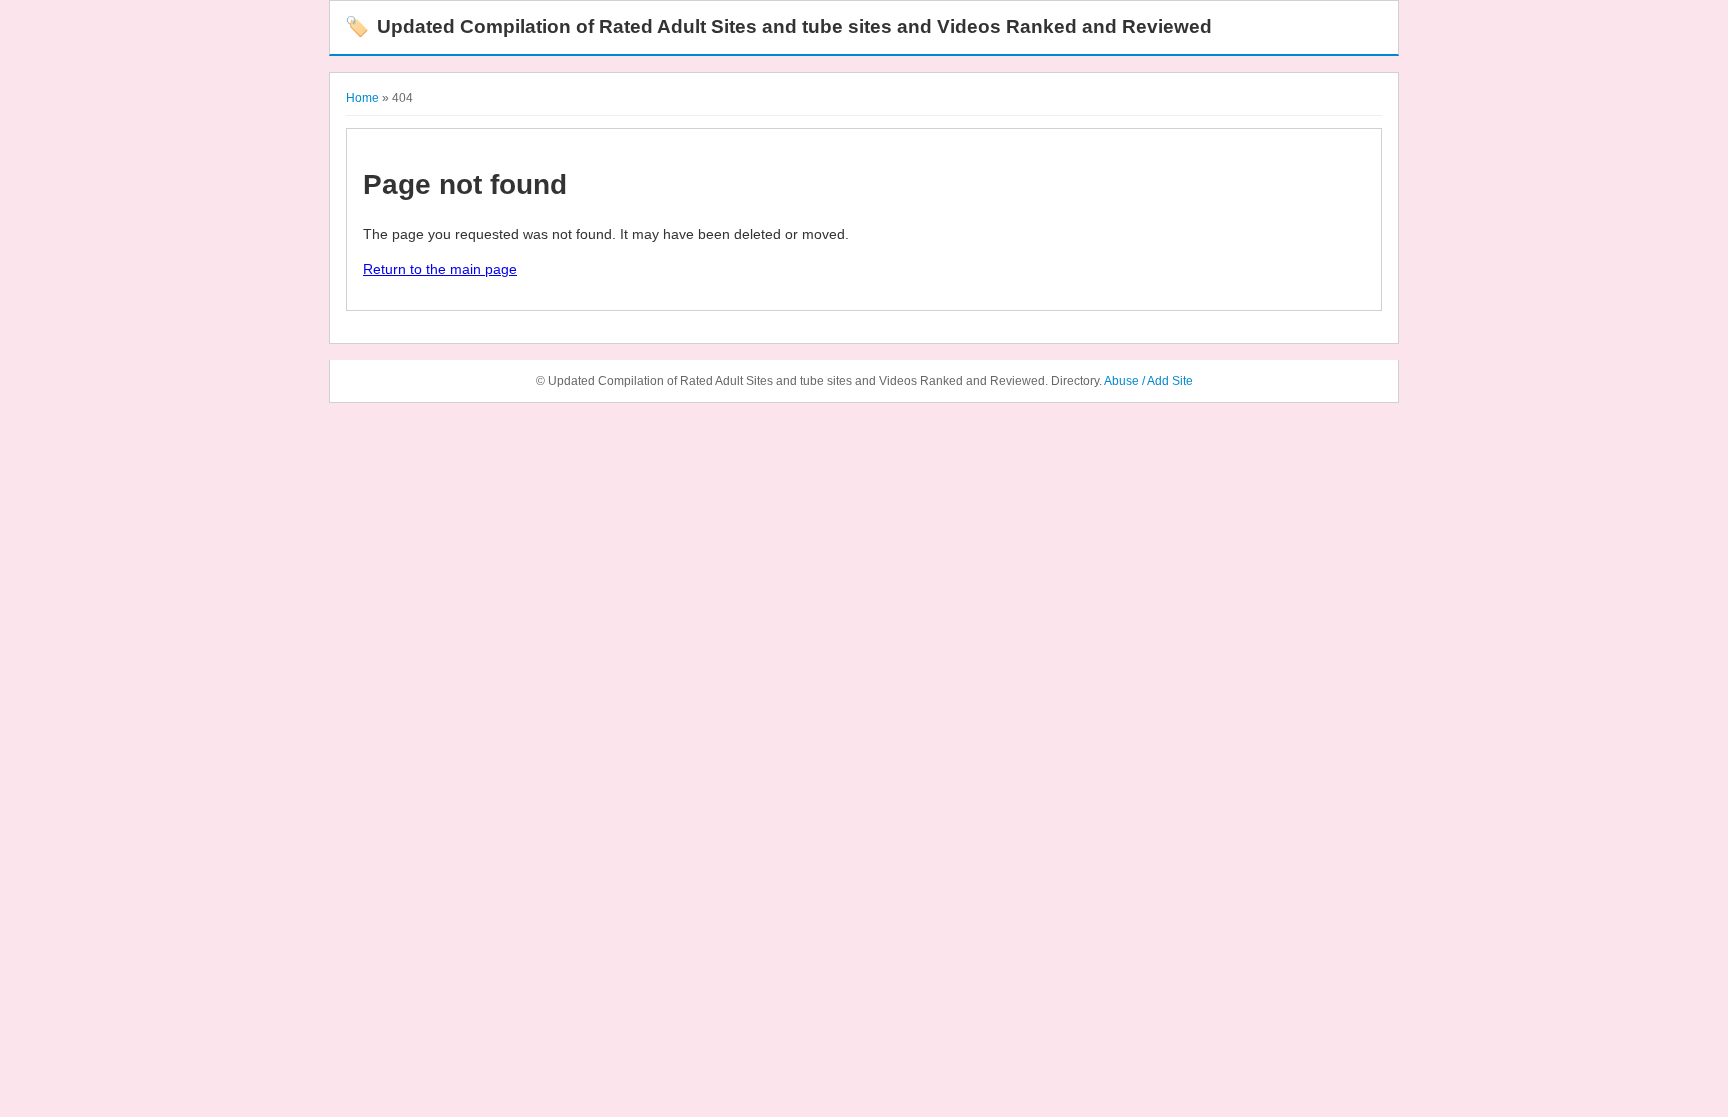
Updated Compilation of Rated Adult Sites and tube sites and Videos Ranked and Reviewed (778, 26)
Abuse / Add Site (1148, 381)
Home (362, 98)
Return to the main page (440, 269)
